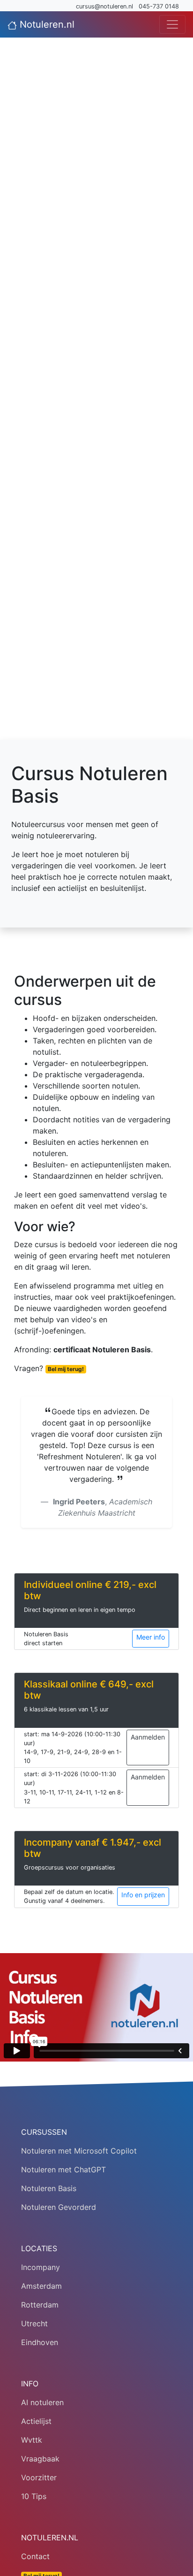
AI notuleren (42, 2402)
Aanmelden (148, 1737)
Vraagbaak (40, 2459)
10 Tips (34, 2496)
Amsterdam (41, 2286)
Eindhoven (40, 2342)
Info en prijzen (143, 1895)
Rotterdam (40, 2305)
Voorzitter (39, 2477)
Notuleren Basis (49, 2188)
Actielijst (36, 2421)
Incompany (41, 2267)
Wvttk (32, 2440)
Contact (35, 2556)
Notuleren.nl (46, 24)
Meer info (151, 1637)
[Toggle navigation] (172, 24)
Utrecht (34, 2323)
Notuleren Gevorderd (59, 2207)
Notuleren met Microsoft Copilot (79, 2151)
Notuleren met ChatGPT (63, 2170)
